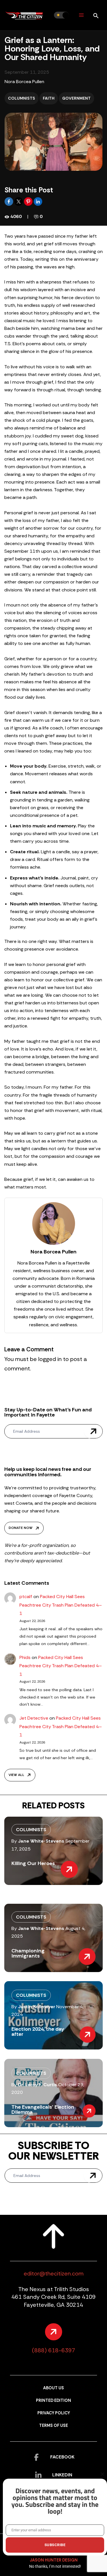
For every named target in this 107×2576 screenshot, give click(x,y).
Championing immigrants (28, 1953)
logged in (50, 1359)
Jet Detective (34, 1718)
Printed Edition (53, 2401)
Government (76, 98)
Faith (49, 98)
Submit (93, 1431)
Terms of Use (53, 2426)
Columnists (22, 98)
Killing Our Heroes (33, 1863)
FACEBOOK (62, 2457)
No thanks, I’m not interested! (55, 2566)
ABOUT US (53, 2388)
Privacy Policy (54, 2413)
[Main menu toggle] (81, 15)
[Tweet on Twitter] (19, 201)
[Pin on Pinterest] (29, 201)
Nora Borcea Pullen (24, 82)
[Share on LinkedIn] (38, 201)
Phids (25, 1657)
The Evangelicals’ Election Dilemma (43, 2110)
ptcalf (26, 1597)
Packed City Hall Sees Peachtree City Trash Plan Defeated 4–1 (61, 1605)
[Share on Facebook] (9, 201)
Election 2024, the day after (38, 2032)
